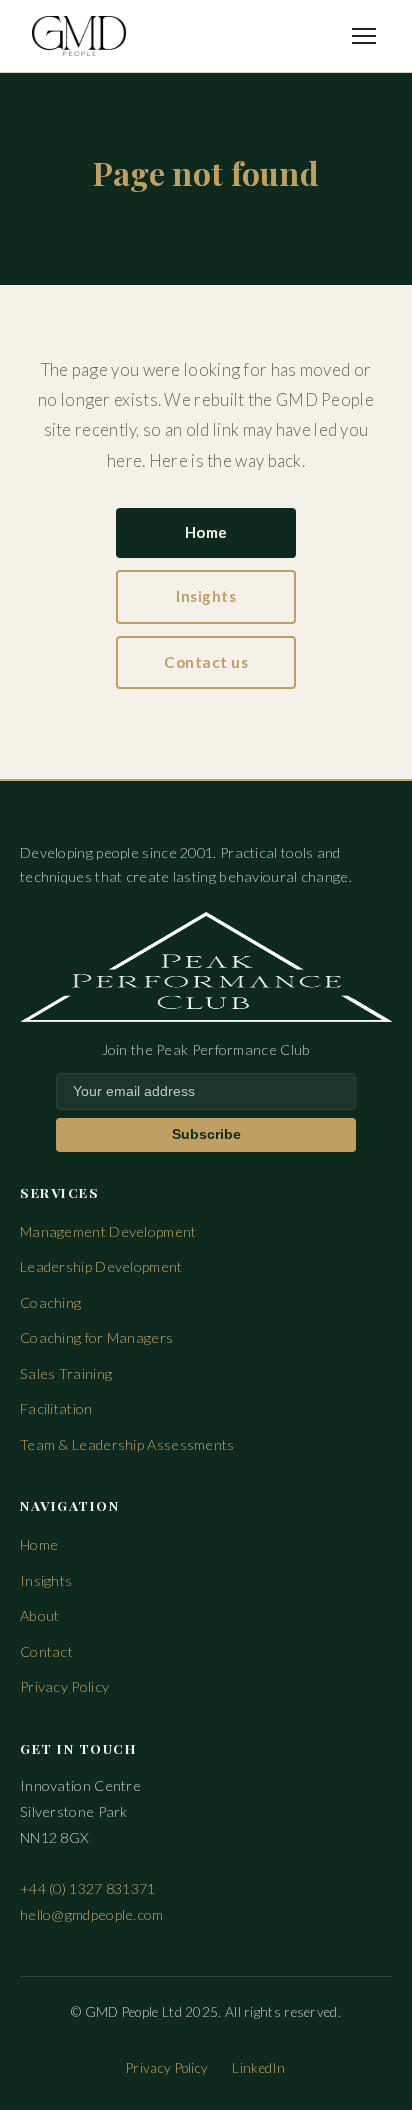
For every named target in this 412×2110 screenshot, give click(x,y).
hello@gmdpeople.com (92, 1914)
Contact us (206, 662)
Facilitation (56, 1408)
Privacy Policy (64, 1686)
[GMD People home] (79, 36)
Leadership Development (101, 1266)
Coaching (50, 1302)
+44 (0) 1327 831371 (88, 1888)
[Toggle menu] (364, 36)
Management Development (108, 1231)
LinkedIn (258, 2068)
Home (206, 532)
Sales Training (66, 1373)
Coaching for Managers (96, 1337)
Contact (46, 1651)
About (40, 1615)
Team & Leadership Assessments (127, 1444)
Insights (206, 596)
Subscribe (206, 1134)
